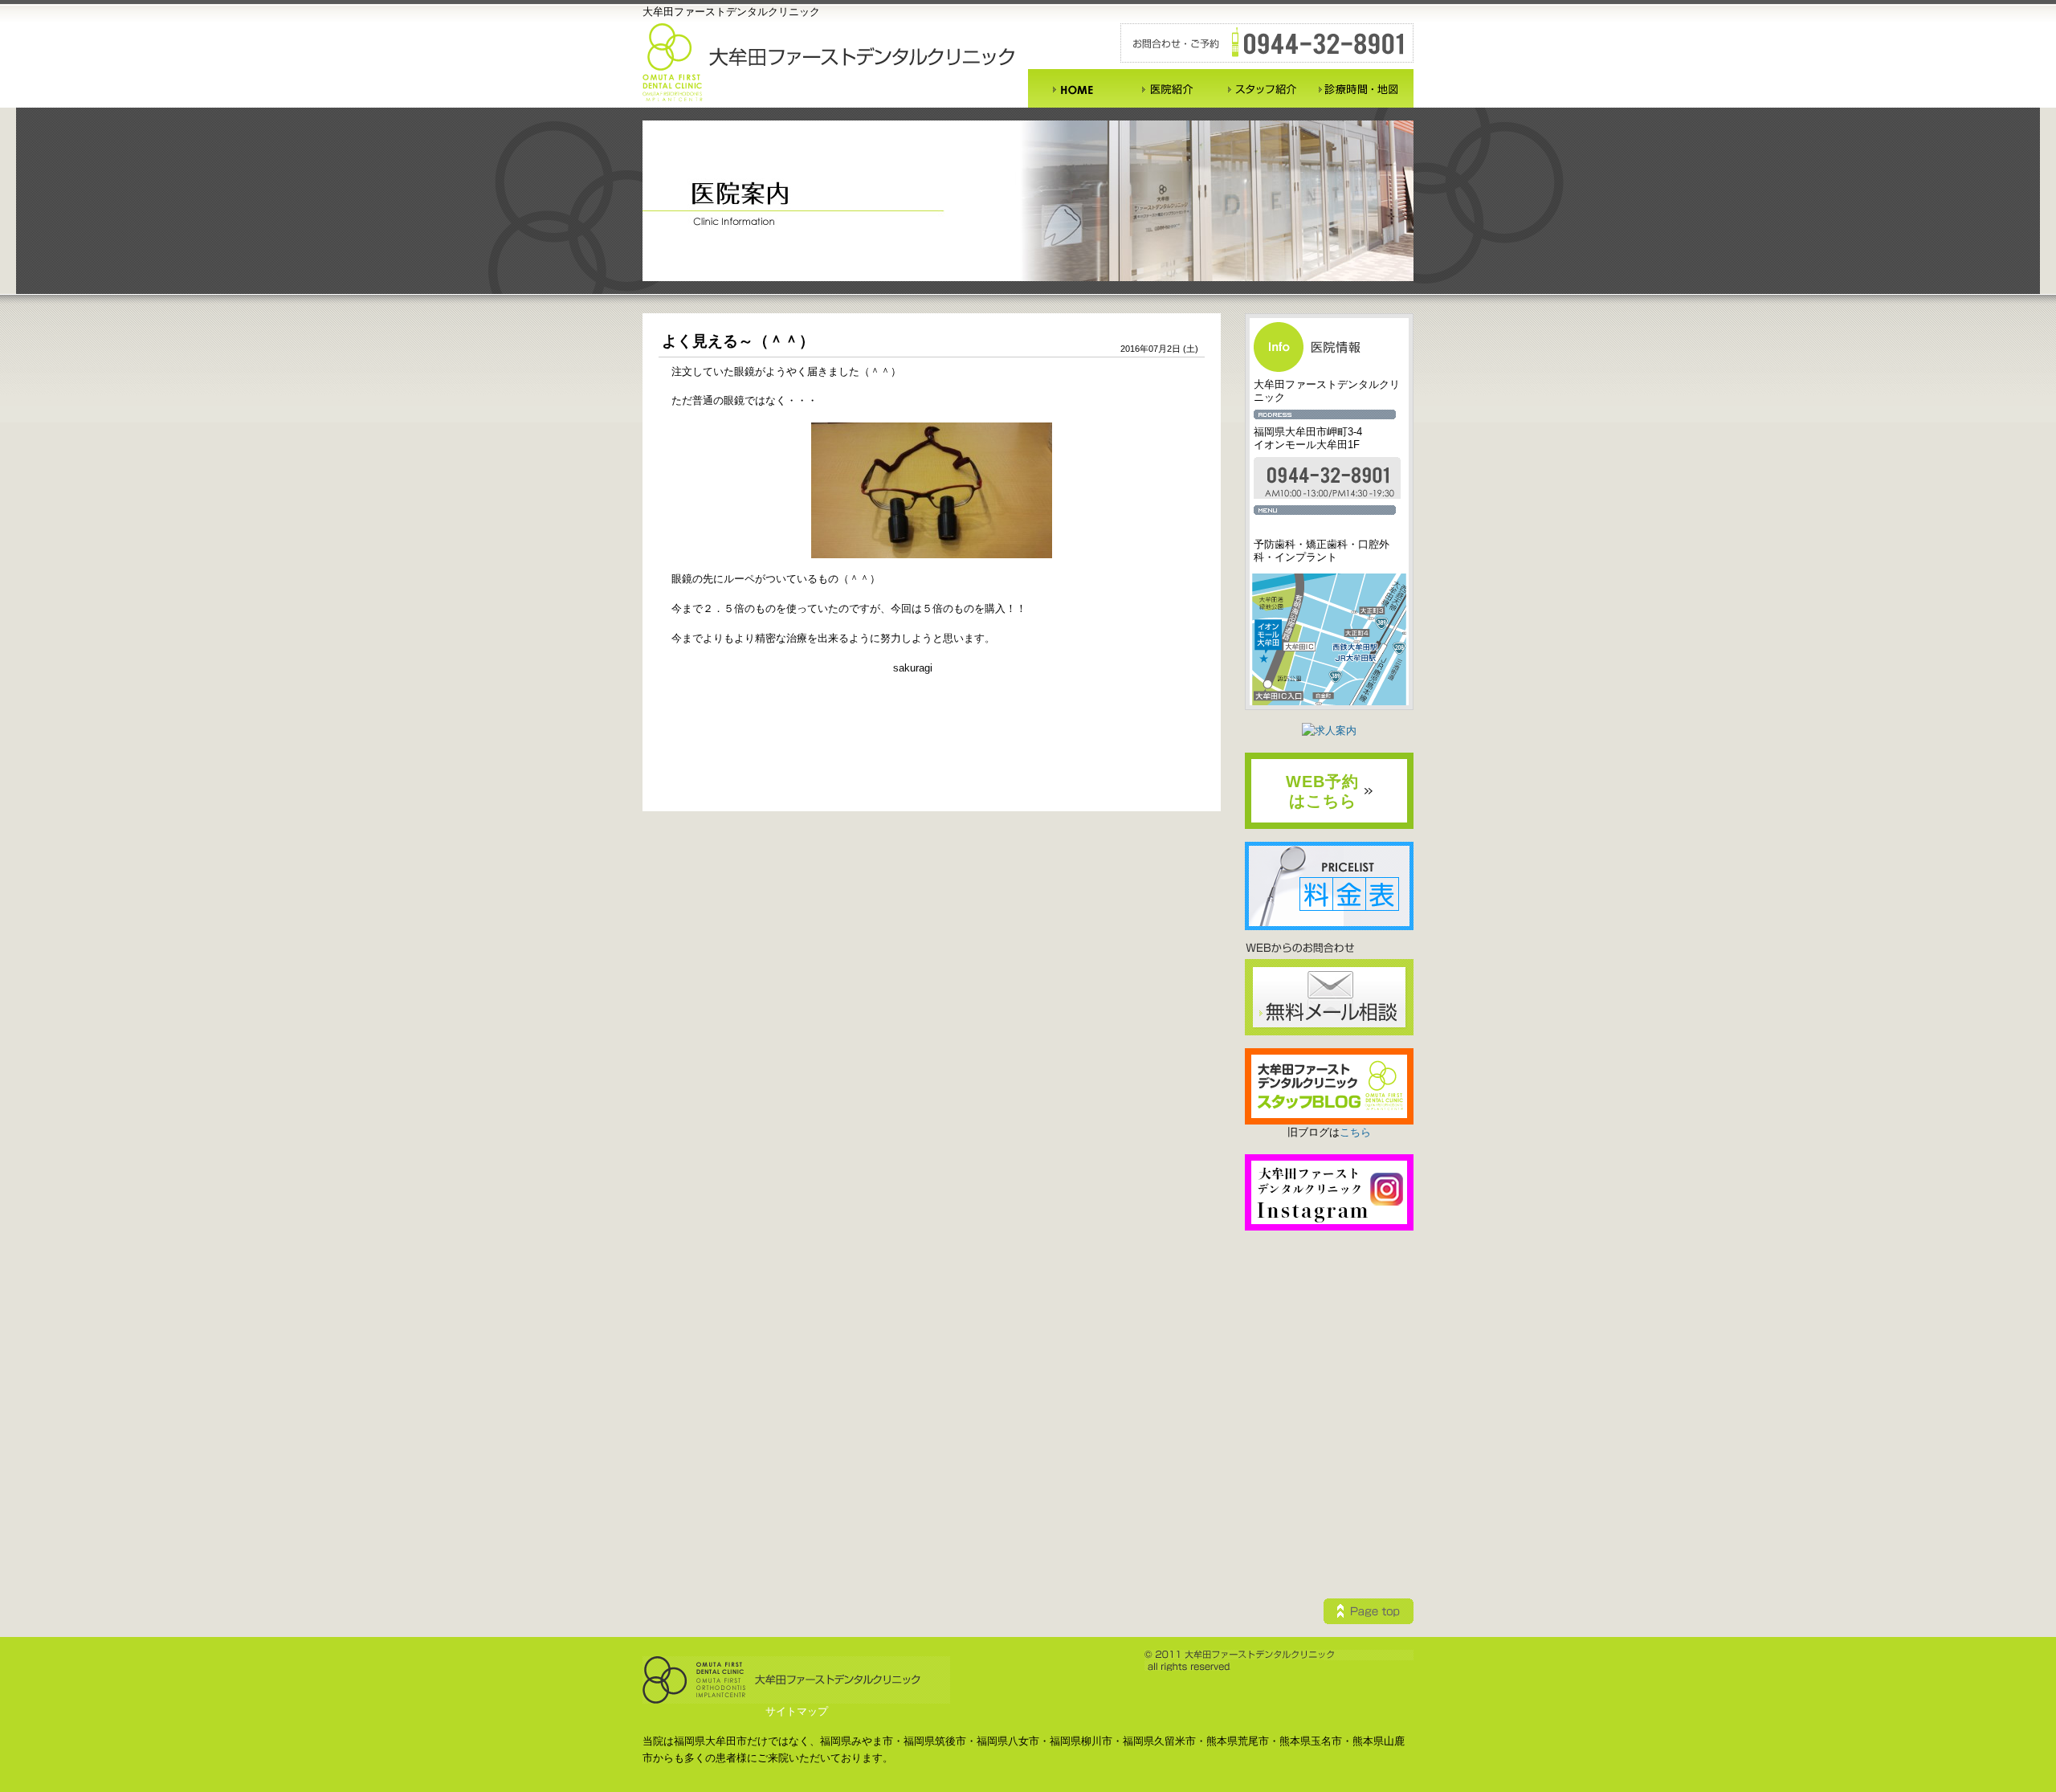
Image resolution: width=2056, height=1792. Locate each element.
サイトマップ (797, 1711)
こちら (1355, 1132)
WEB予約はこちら (1322, 791)
